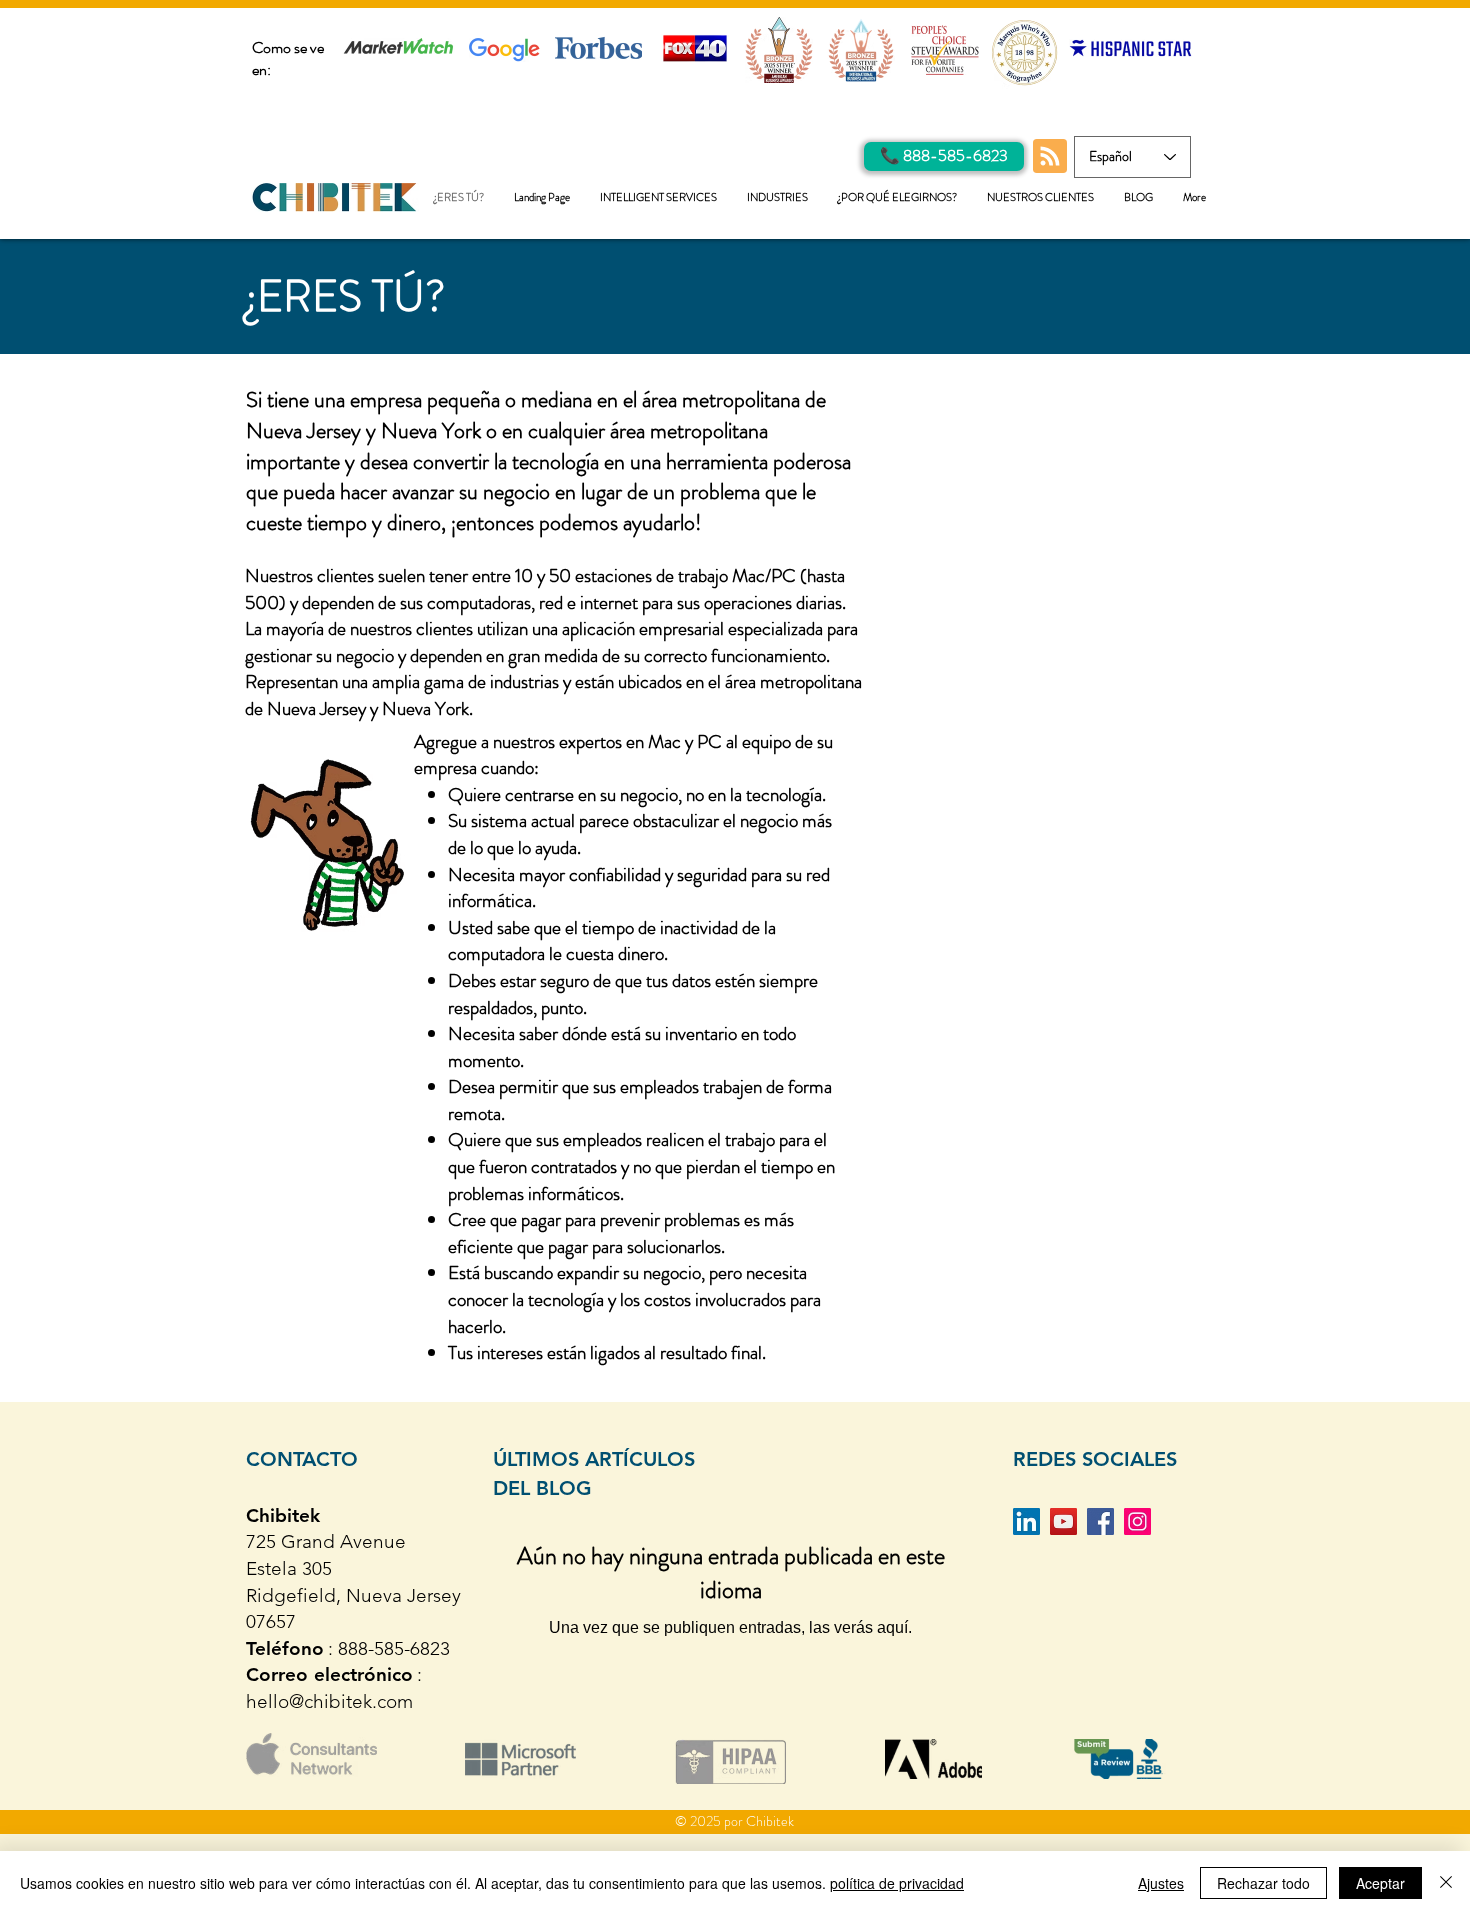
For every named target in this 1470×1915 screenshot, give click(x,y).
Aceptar (1380, 1883)
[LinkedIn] (1026, 1521)
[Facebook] (1100, 1521)
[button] (658, 197)
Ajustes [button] (1161, 1883)
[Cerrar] (1446, 1883)
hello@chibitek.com (329, 1701)
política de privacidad (897, 1883)
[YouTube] (1063, 1521)
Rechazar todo (1263, 1883)
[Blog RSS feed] (1050, 157)
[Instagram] (1137, 1521)
